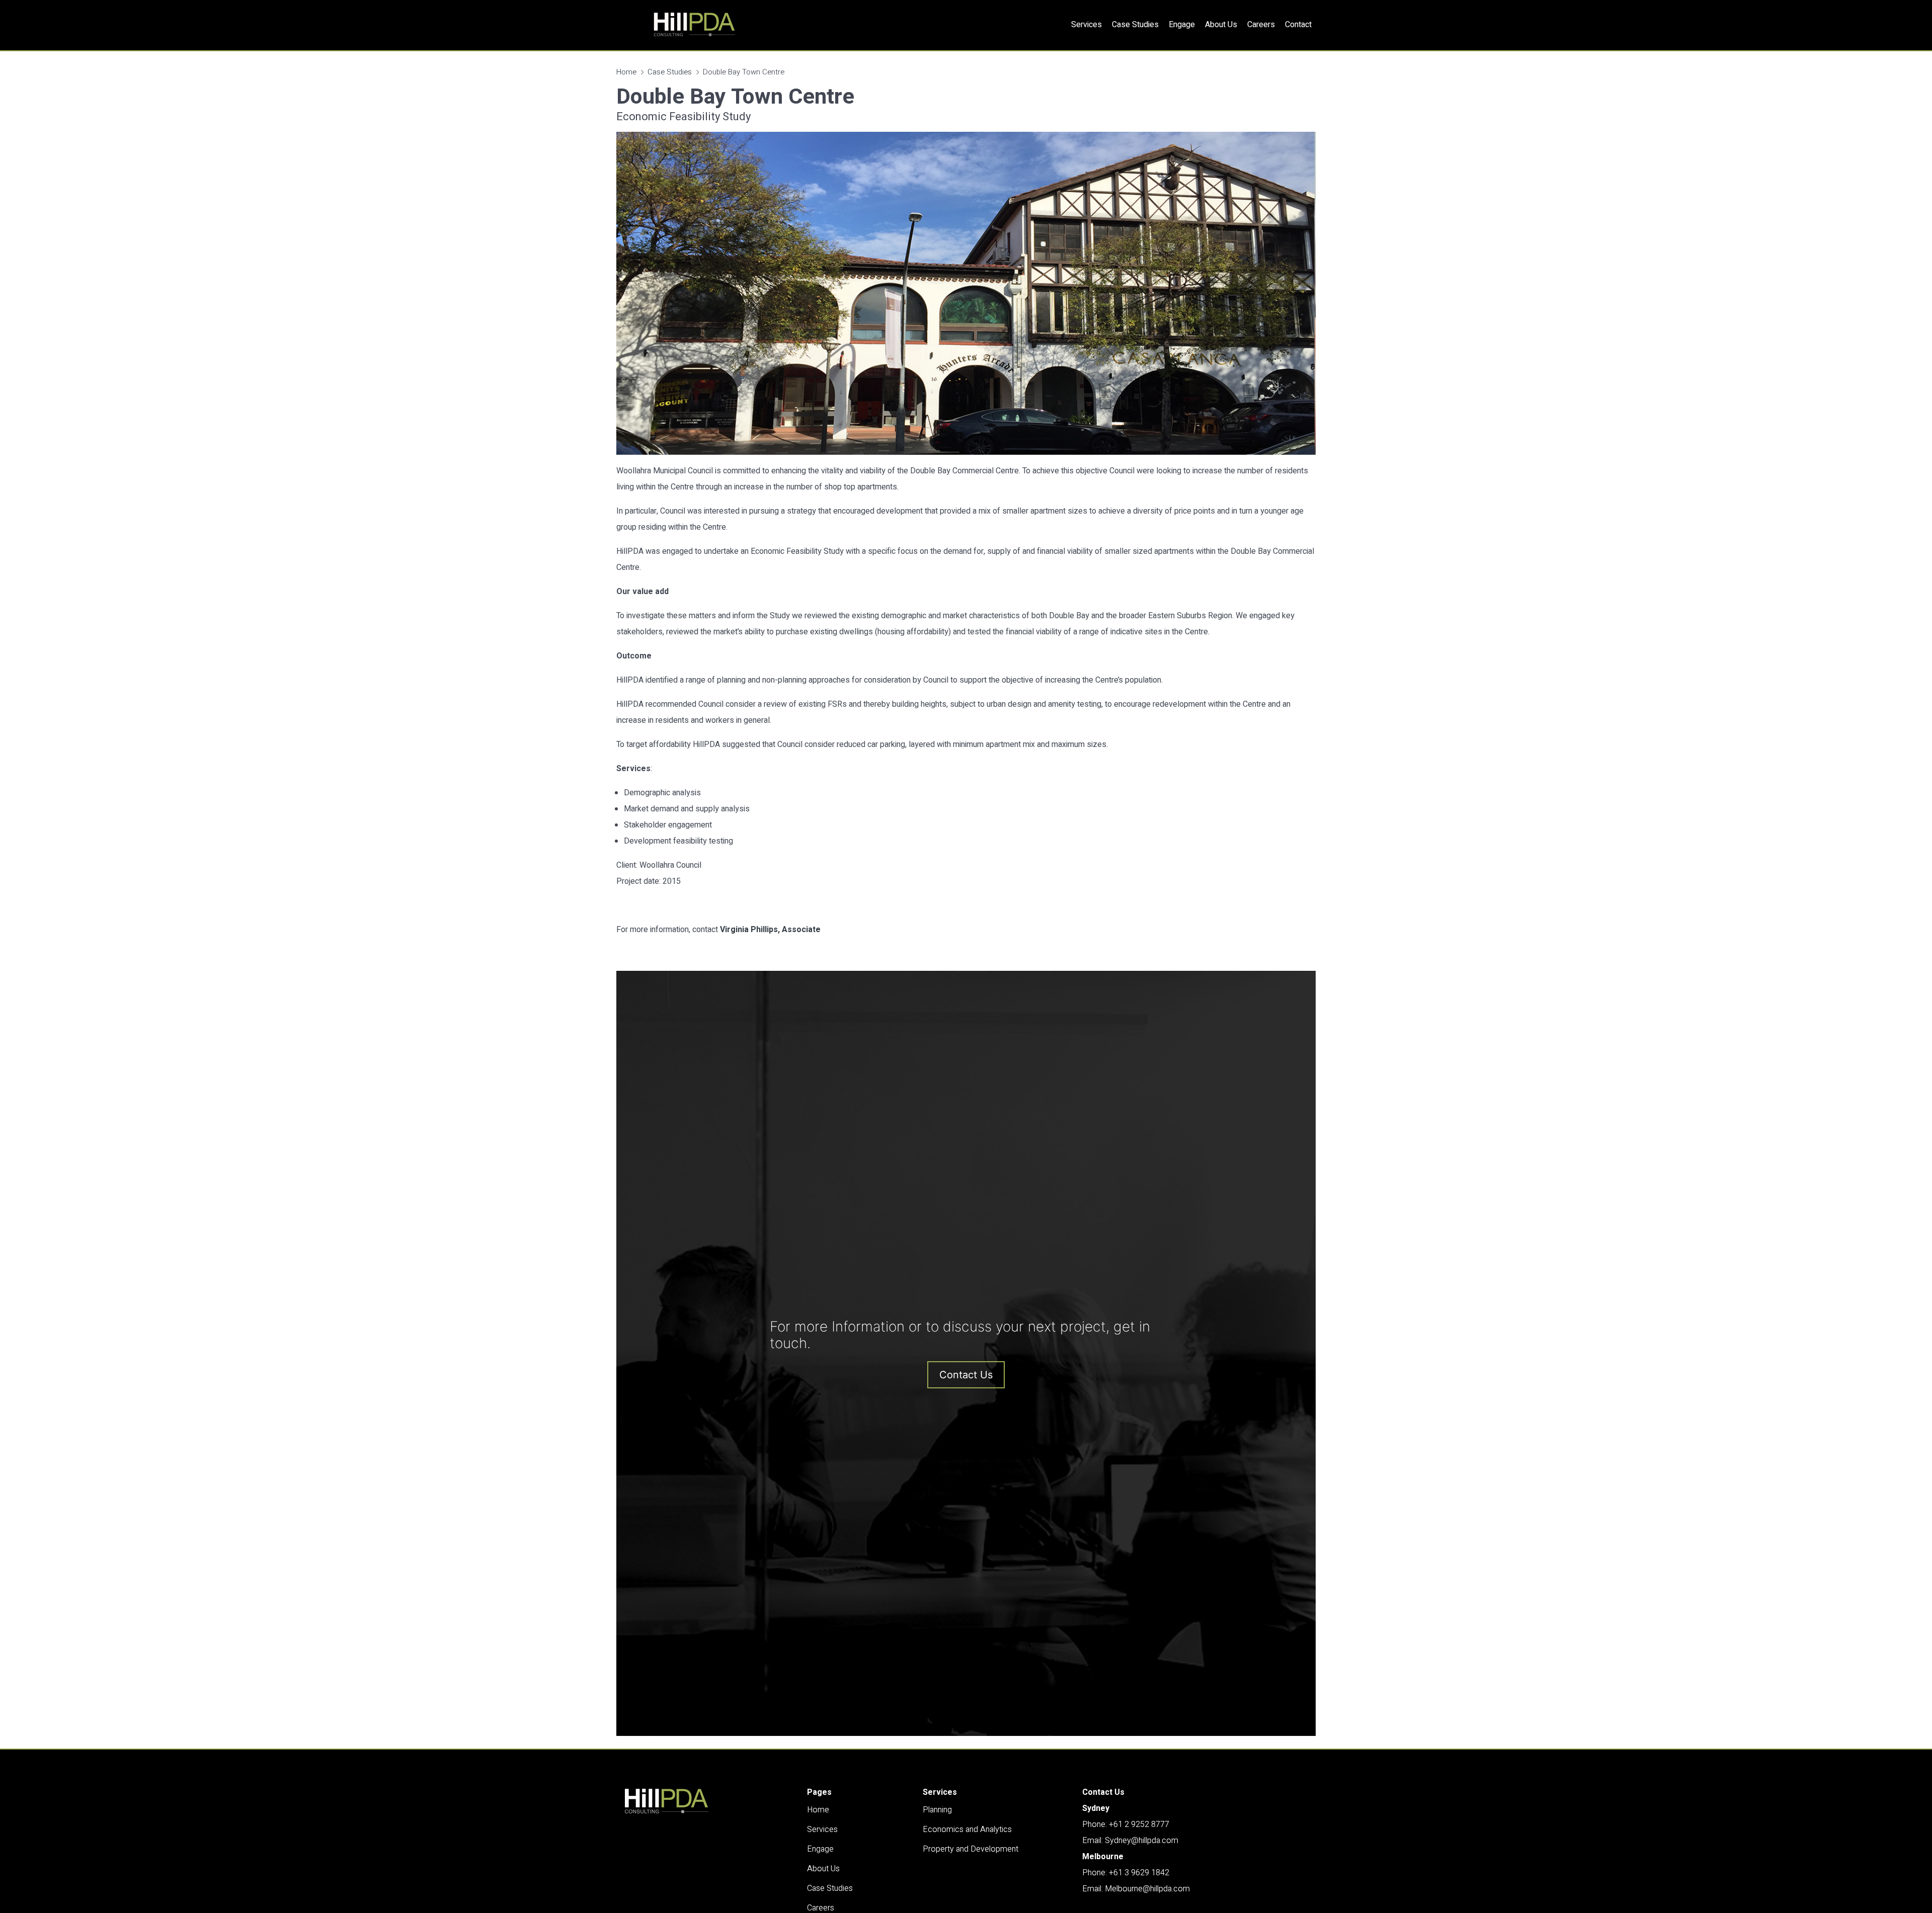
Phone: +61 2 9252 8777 (1126, 1824)
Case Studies (670, 72)
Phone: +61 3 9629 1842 (1126, 1873)
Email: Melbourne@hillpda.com (1136, 1889)
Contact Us (966, 1375)
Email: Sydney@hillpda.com (1130, 1841)
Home (626, 72)
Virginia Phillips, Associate (770, 930)
